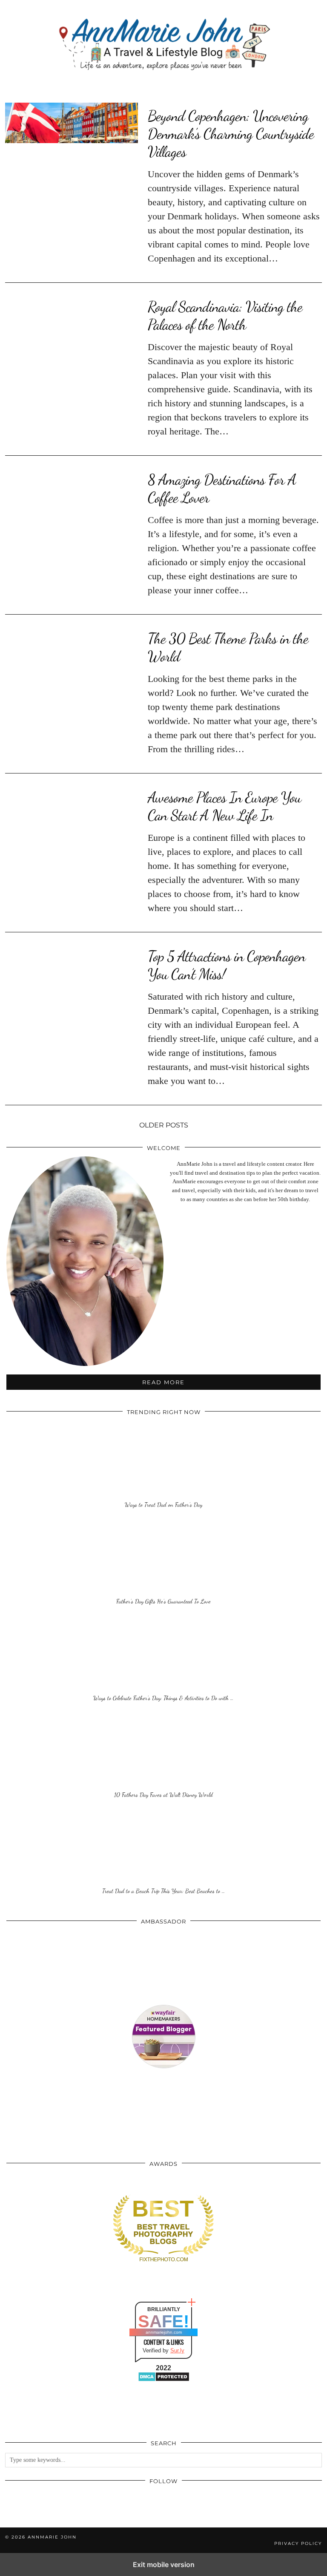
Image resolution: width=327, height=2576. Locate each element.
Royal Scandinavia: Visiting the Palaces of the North (225, 316)
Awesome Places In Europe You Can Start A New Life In (224, 806)
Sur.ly (177, 2350)
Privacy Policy (298, 2543)
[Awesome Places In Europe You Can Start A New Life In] (72, 805)
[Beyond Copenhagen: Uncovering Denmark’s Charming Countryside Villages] (72, 123)
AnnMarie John (52, 2537)
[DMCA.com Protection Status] (164, 2380)
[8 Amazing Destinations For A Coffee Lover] (72, 487)
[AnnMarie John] (163, 45)
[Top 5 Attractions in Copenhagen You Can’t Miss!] (72, 963)
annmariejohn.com (164, 2332)
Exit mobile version (164, 2564)
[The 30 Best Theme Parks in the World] (72, 646)
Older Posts (164, 1125)
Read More (163, 1382)
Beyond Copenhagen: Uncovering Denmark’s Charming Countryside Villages (231, 134)
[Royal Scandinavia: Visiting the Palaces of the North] (72, 314)
